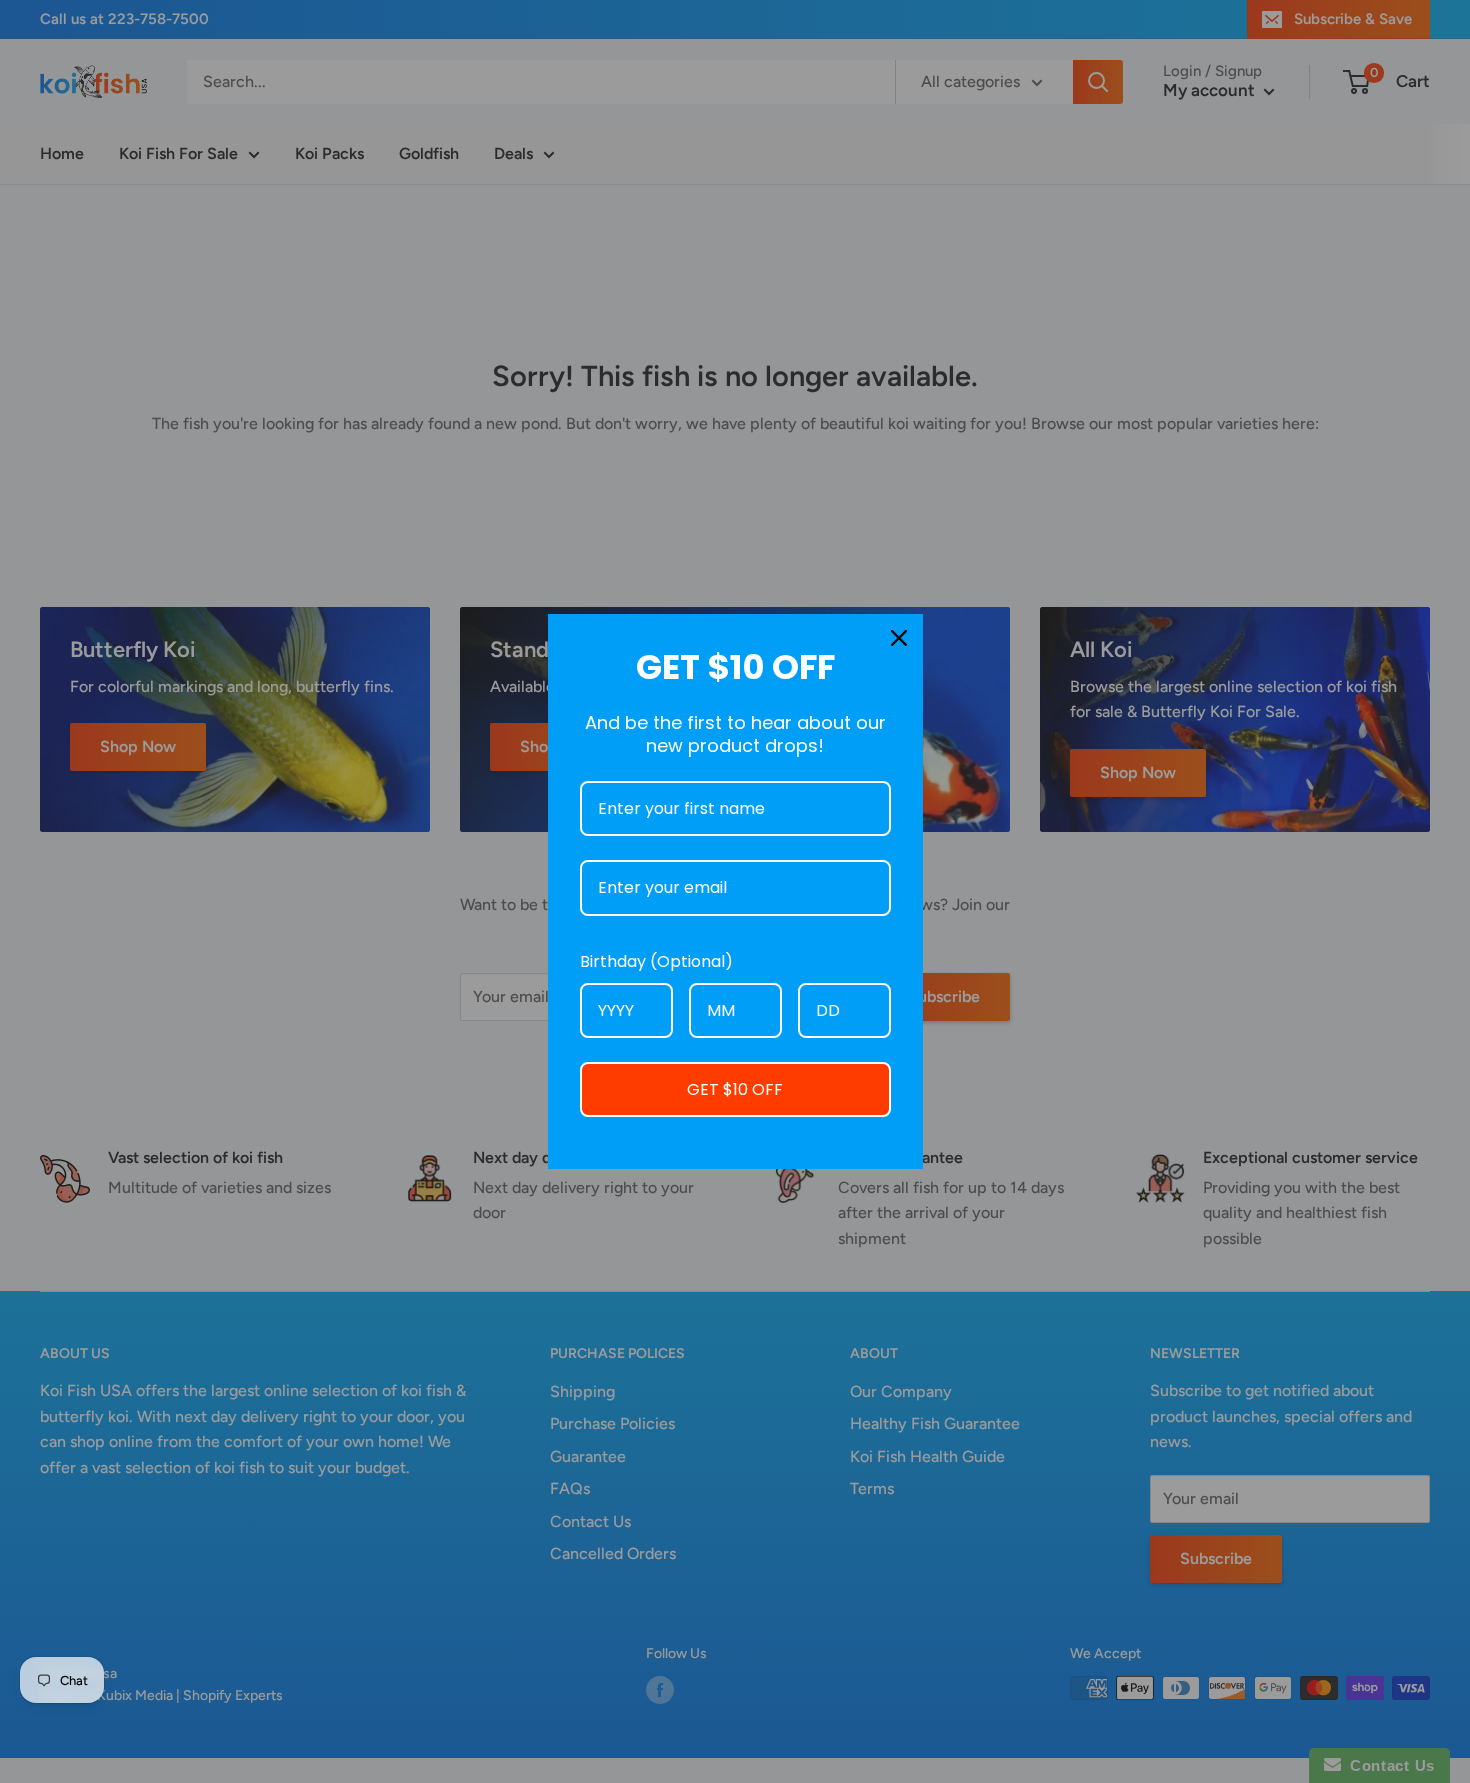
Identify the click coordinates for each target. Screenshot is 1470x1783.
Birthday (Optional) (656, 961)
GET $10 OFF (735, 1089)
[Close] (899, 638)
